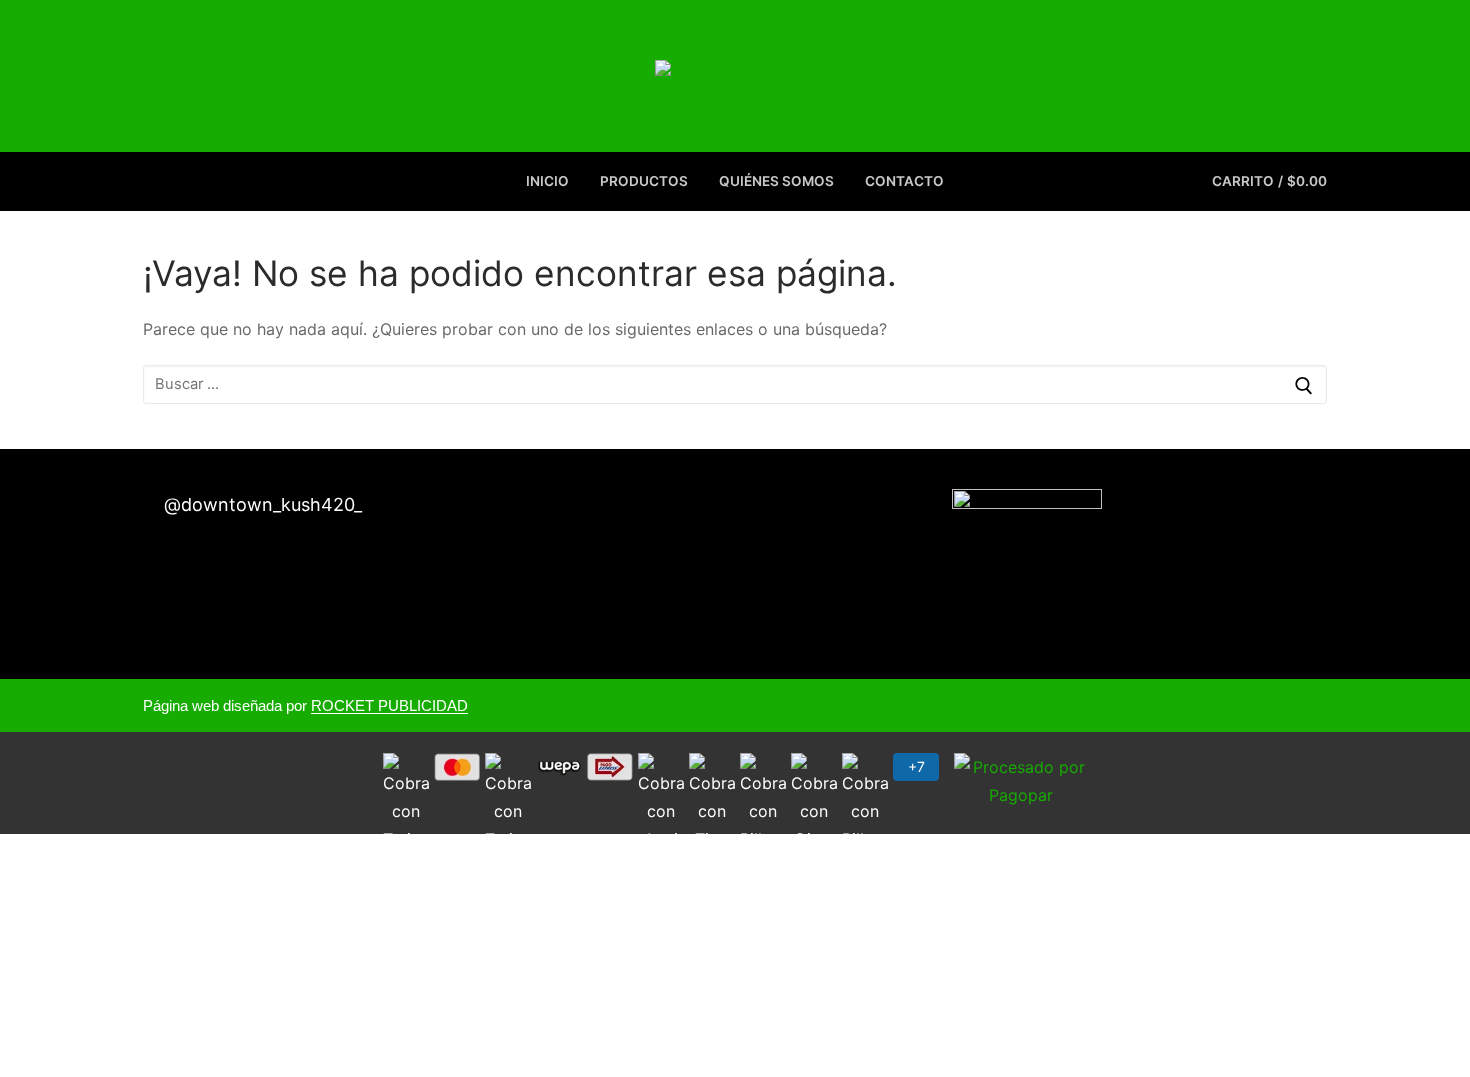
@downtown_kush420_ (260, 504)
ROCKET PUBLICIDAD (389, 705)
